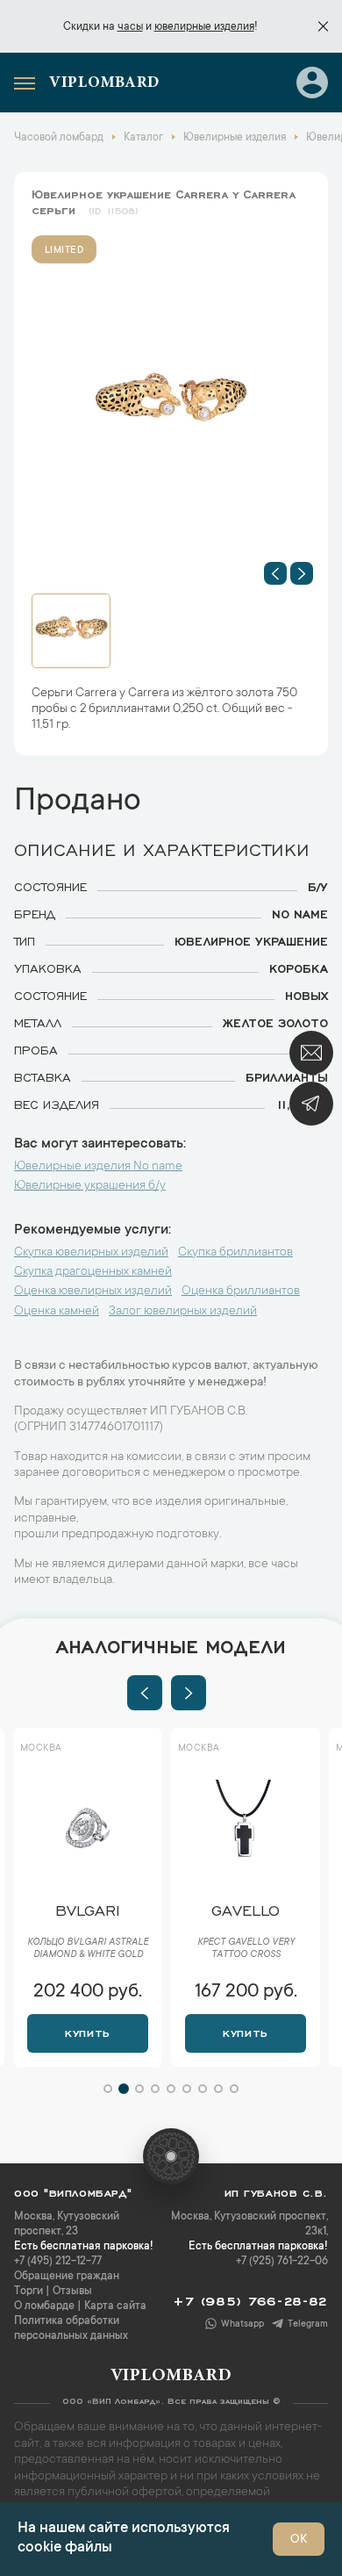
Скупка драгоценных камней (93, 1272)
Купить (87, 2032)
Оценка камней (57, 1312)
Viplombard (104, 83)
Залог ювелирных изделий (183, 1312)
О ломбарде (44, 2306)
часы (130, 27)
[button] (275, 573)
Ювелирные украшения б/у (90, 1186)
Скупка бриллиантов (235, 1253)
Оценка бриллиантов (241, 1292)
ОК (299, 2540)
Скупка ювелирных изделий (91, 1253)
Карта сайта (115, 2306)
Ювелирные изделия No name (98, 1167)
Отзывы (72, 2292)
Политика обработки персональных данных (71, 2329)
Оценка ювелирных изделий (93, 1292)
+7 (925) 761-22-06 (282, 2262)
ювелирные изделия (204, 27)
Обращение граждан (67, 2277)
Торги (28, 2292)
